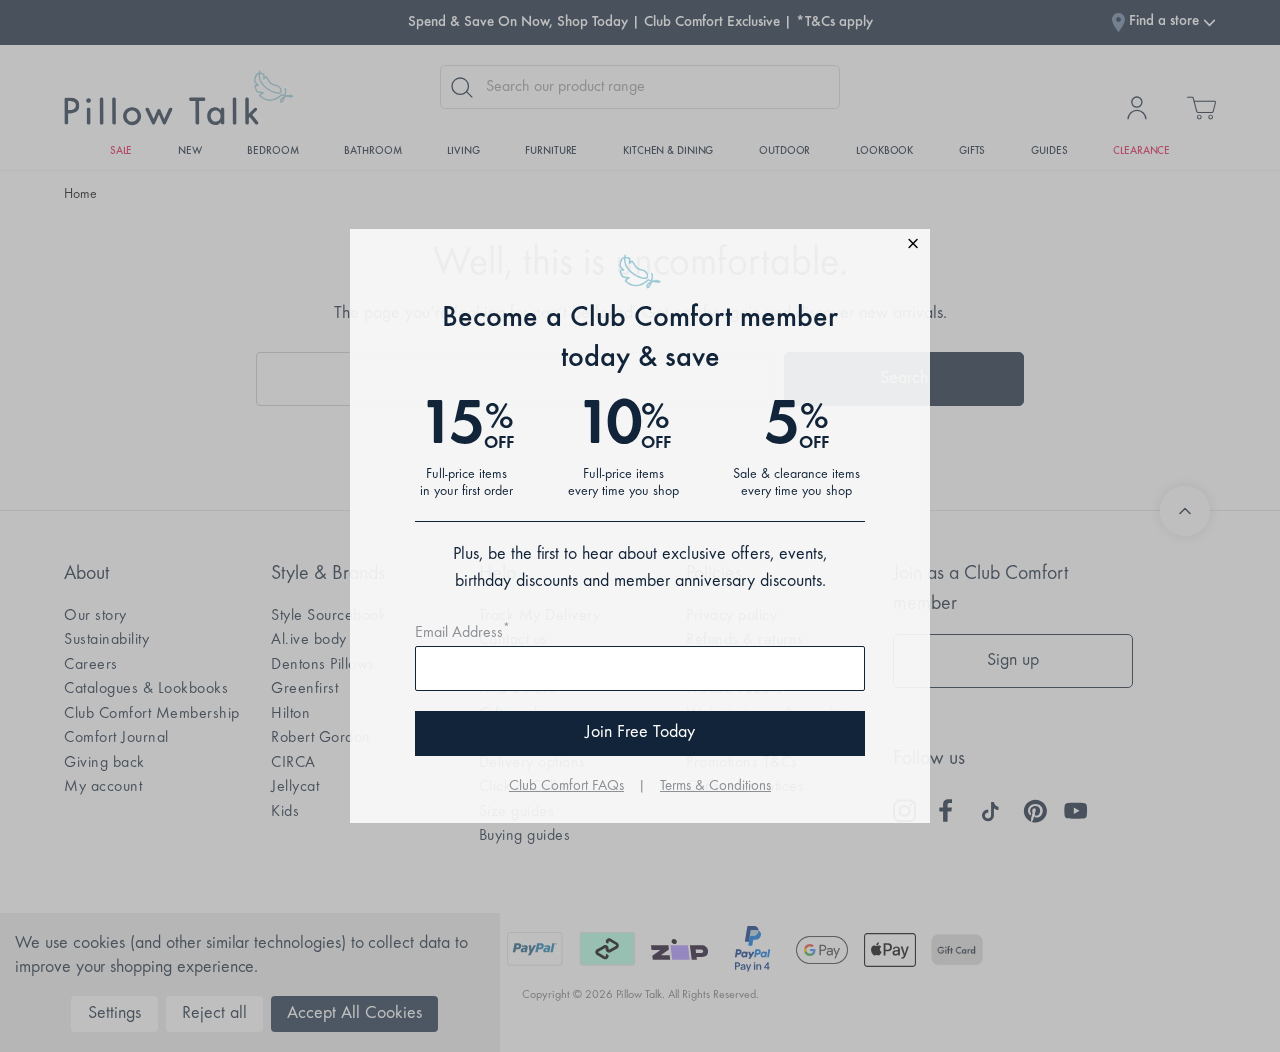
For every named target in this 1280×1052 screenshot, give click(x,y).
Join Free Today (640, 733)
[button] (640, 246)
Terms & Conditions (715, 786)
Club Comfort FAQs (566, 786)
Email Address (462, 633)
